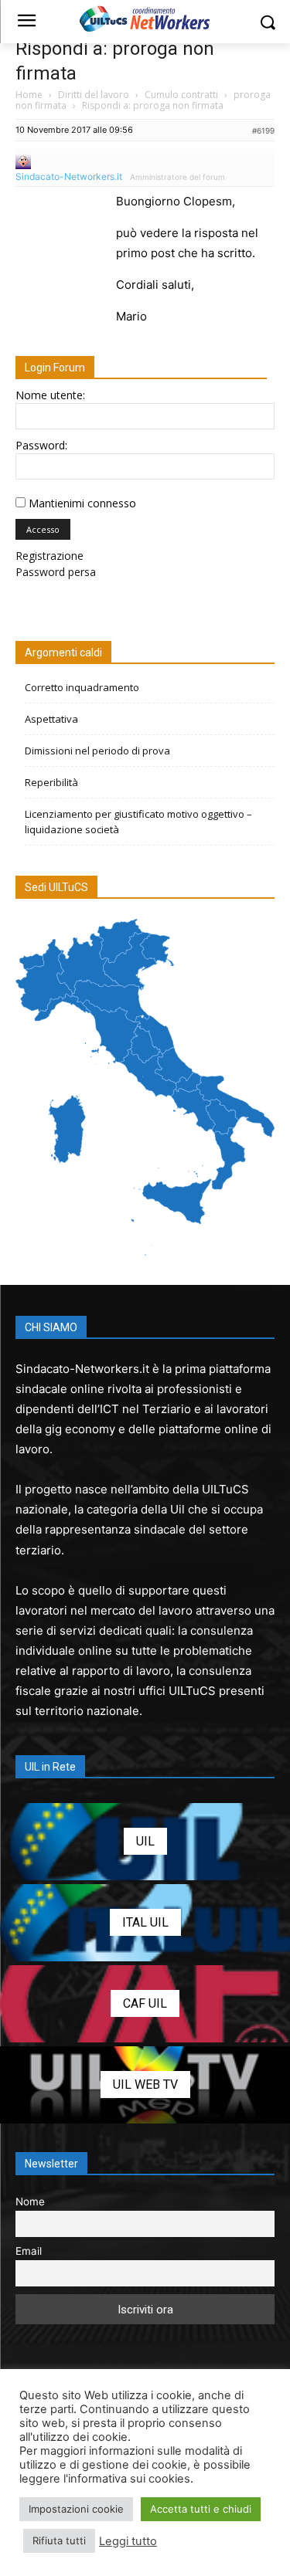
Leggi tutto (128, 2541)
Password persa (56, 572)
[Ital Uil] (145, 1923)
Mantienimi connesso (82, 503)
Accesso (43, 529)
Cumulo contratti (181, 95)
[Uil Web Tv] (145, 2085)
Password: (41, 445)
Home (29, 95)
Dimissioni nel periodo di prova (97, 751)
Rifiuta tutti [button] (59, 2540)
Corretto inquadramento (82, 687)
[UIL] (145, 1842)
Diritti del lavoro (94, 95)
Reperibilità (51, 782)
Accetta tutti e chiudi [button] (201, 2509)
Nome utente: (50, 395)
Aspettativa (51, 719)
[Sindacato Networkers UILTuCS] (145, 19)
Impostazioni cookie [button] (76, 2509)
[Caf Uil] (145, 2004)
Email (29, 2251)
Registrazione (49, 556)
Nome (30, 2201)
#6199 (263, 130)
